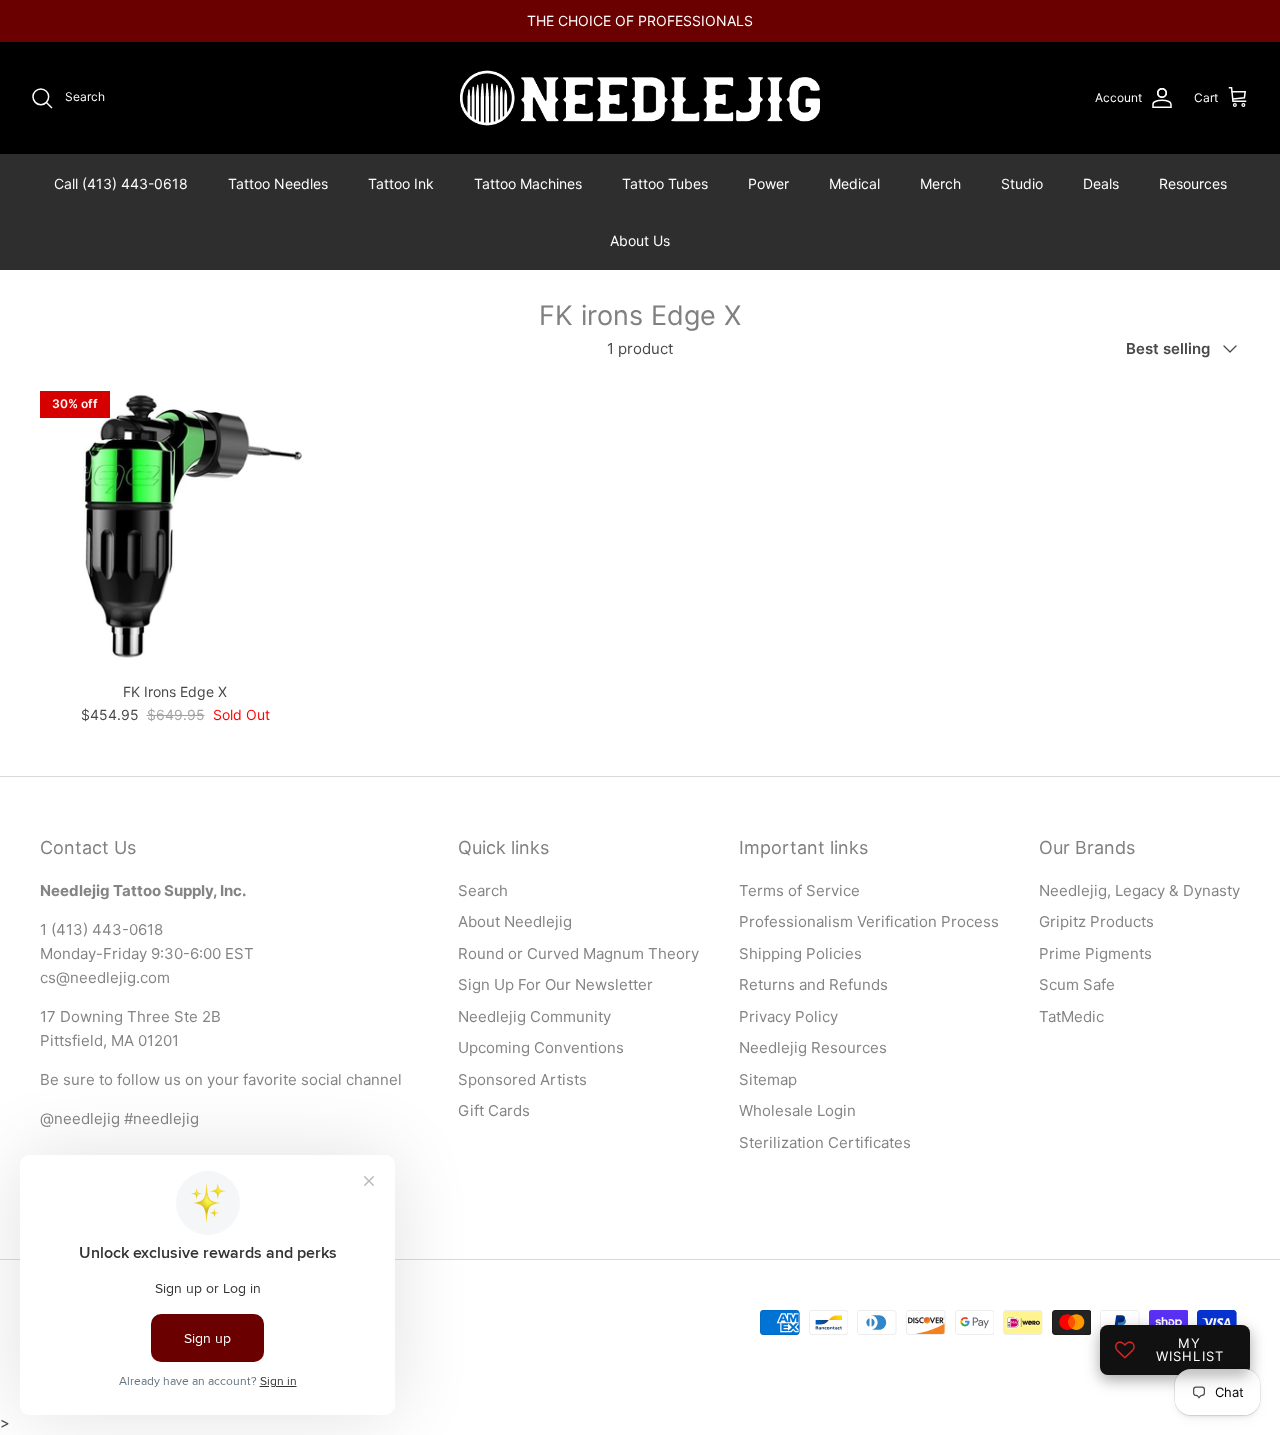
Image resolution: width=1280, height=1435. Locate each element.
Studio (1022, 183)
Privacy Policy (788, 1016)
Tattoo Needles (278, 183)
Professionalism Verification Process (869, 921)
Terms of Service (799, 890)
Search (483, 890)
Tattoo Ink (401, 183)
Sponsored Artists (522, 1079)
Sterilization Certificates (825, 1142)
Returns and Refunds (813, 984)
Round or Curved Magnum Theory (578, 953)
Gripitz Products (1096, 921)
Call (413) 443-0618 (121, 183)
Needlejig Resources (813, 1047)
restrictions (782, 28)
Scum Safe (1077, 984)
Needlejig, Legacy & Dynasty (1139, 890)
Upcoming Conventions (541, 1047)
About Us (640, 240)
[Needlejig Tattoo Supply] (640, 98)
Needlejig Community (534, 1016)
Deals (1101, 183)
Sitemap (768, 1079)
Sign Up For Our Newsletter (555, 984)
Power (768, 183)
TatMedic (1071, 1016)
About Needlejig (515, 921)
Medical (854, 183)
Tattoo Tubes (665, 183)
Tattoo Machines (528, 183)
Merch (940, 183)
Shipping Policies (800, 953)
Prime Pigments (1095, 953)
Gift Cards (494, 1110)
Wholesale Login (797, 1110)
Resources (1193, 183)
